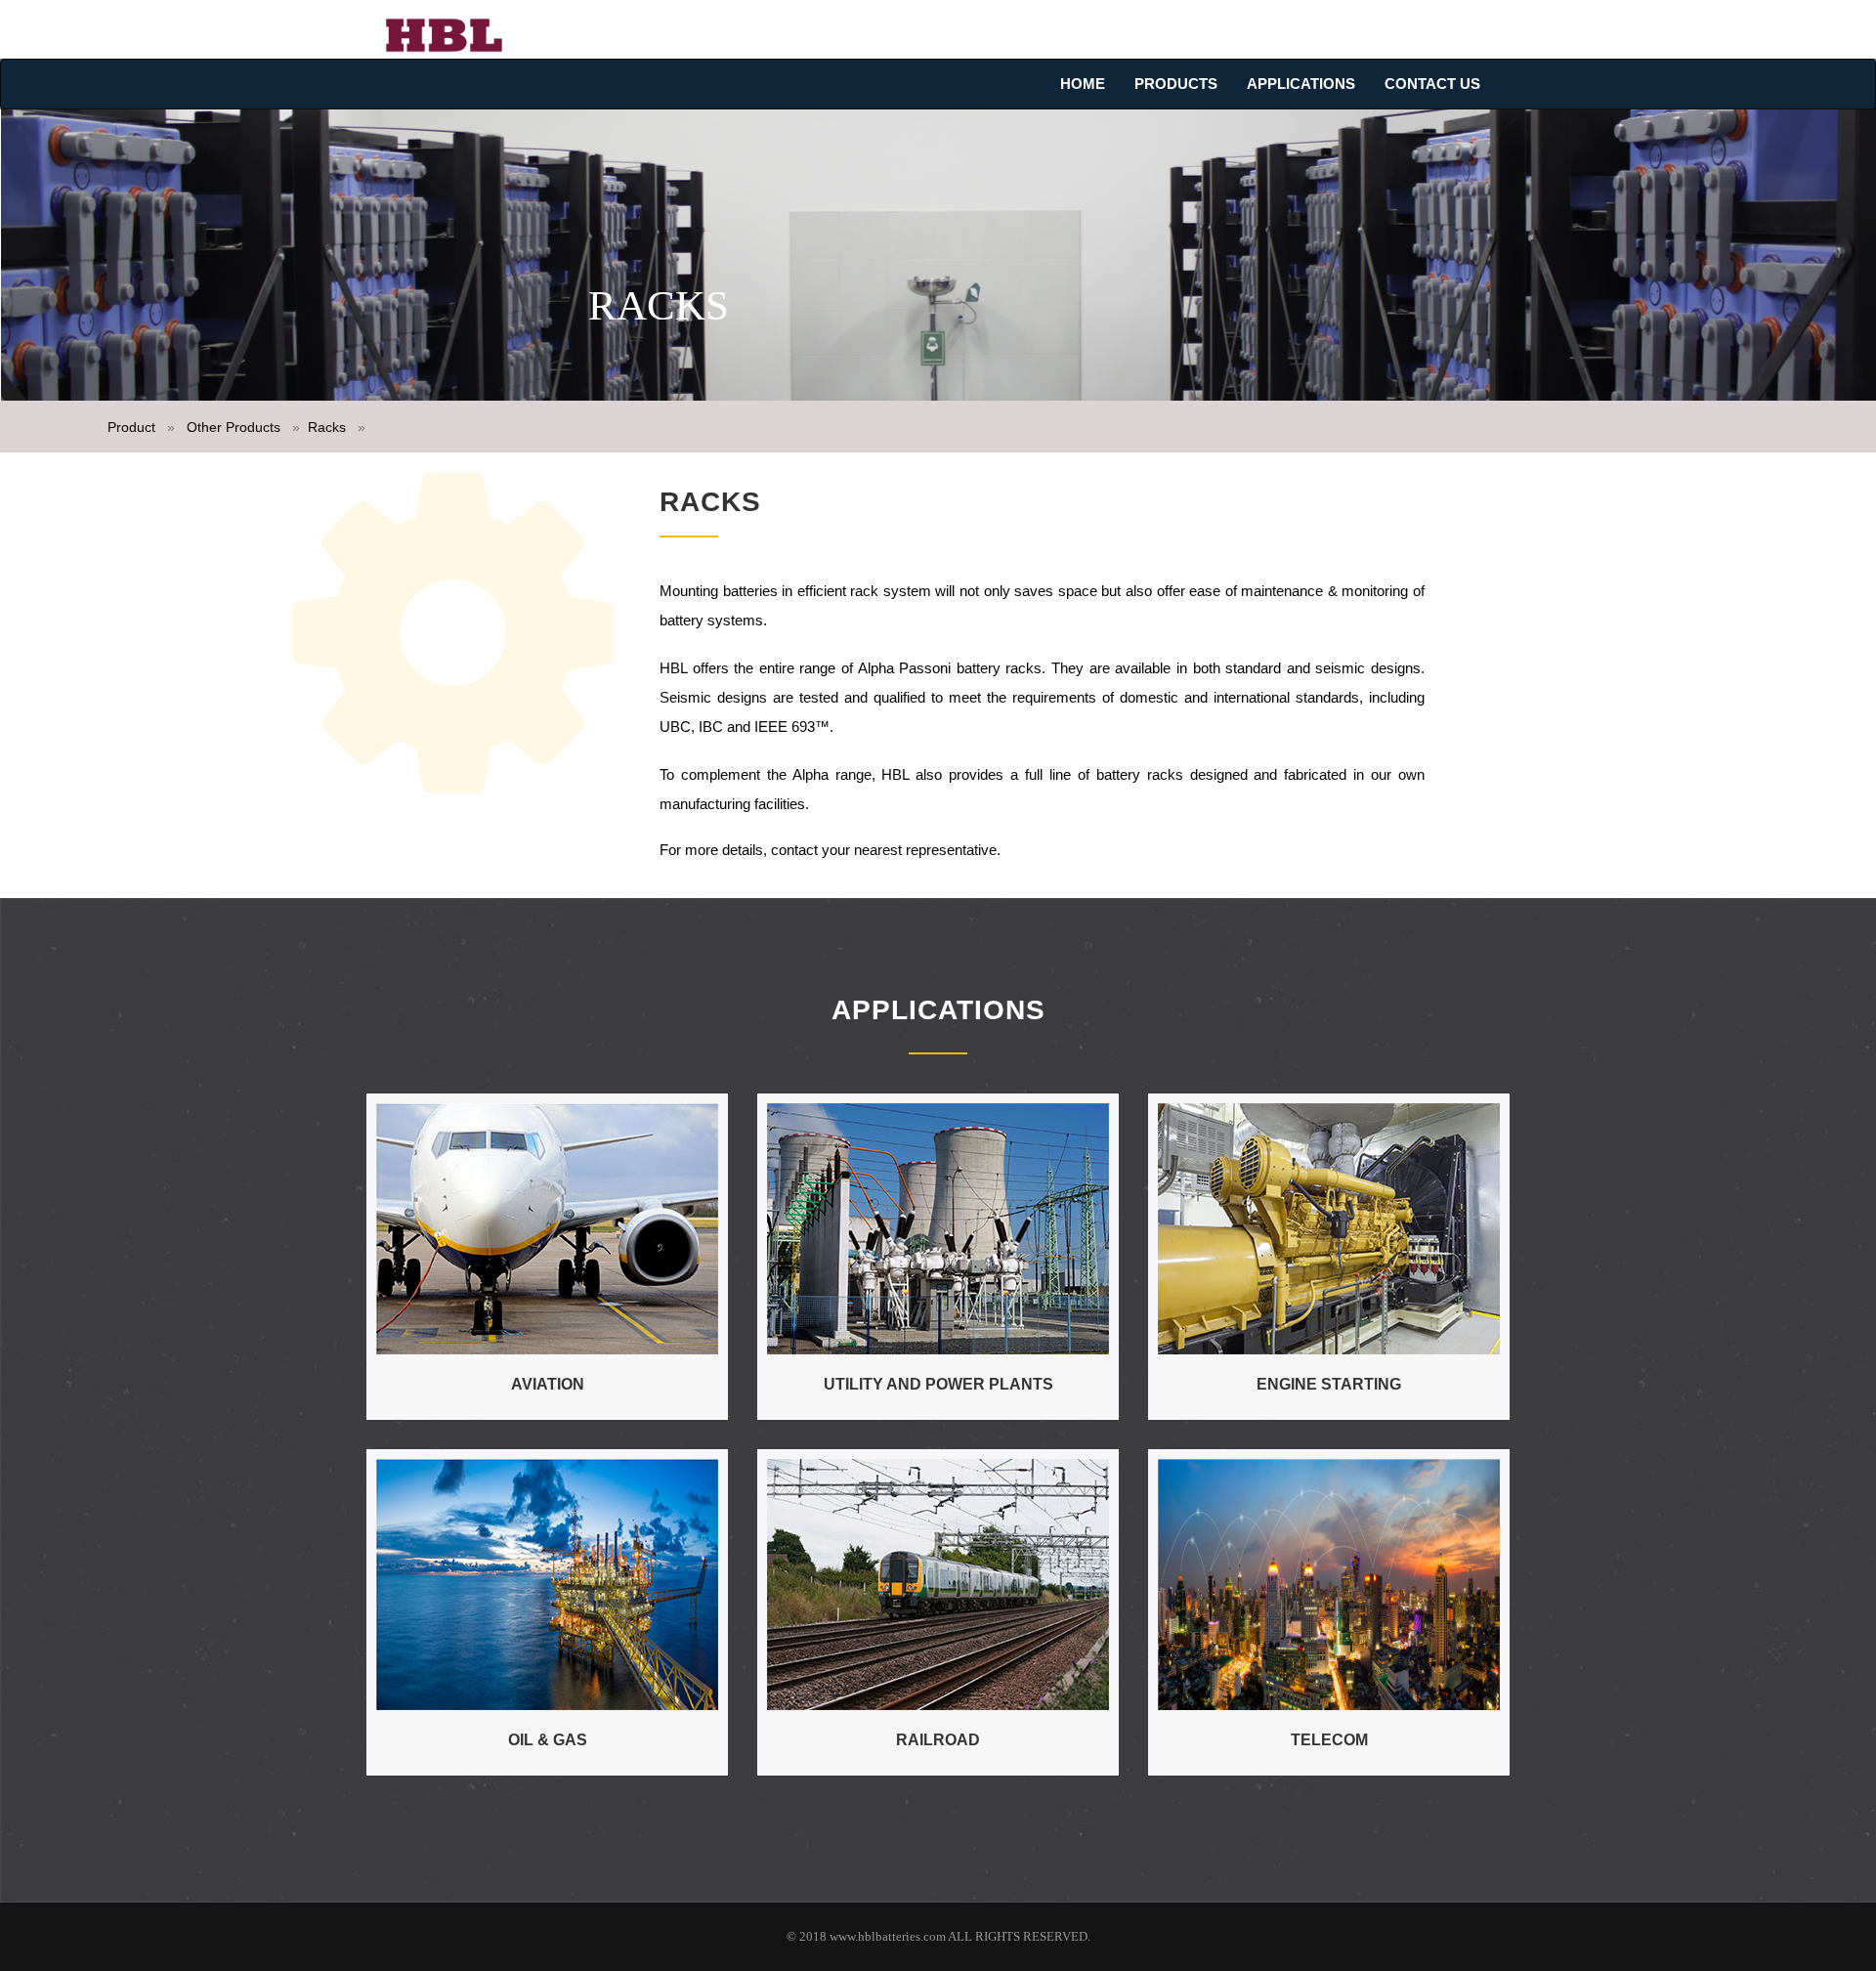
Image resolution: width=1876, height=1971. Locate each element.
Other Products (234, 427)
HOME (1083, 84)
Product (133, 427)
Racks (329, 427)
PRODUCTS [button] (1176, 84)
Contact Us (1432, 84)
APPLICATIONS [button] (1301, 84)
